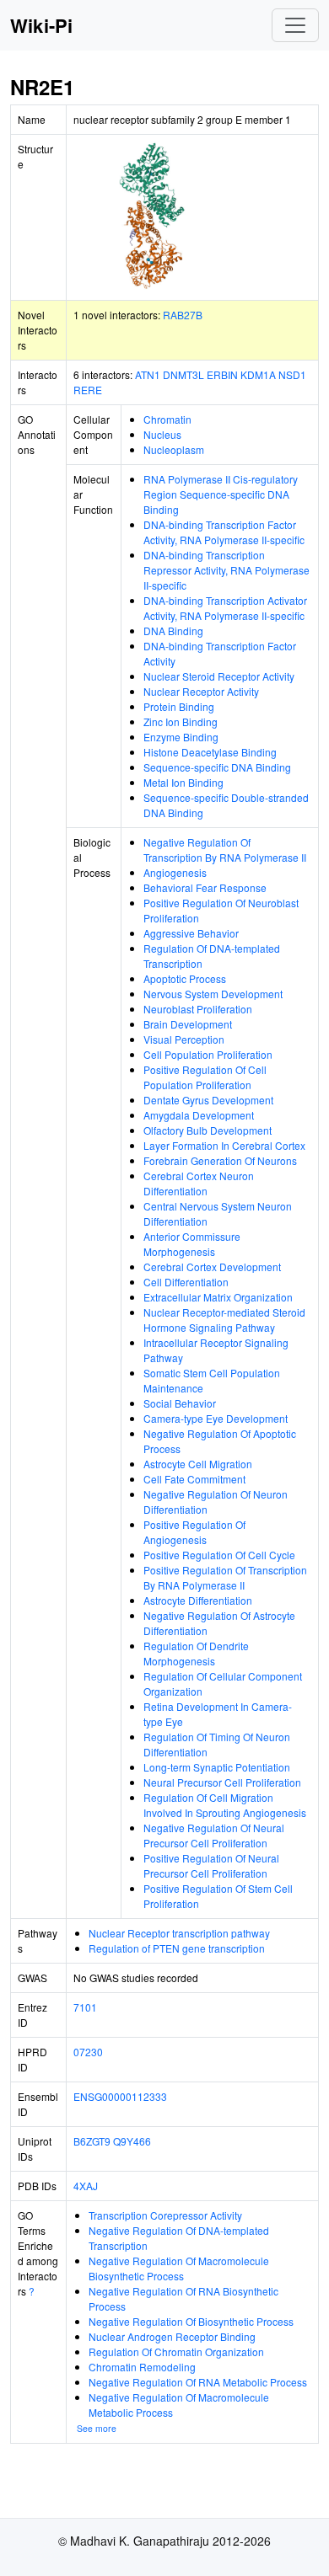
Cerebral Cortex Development (212, 1267)
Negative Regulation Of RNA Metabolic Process (198, 2382)
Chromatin (167, 419)
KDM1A (258, 374)
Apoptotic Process (185, 978)
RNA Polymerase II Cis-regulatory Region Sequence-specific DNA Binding (221, 494)
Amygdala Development (199, 1115)
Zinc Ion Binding (181, 721)
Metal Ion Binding (183, 782)
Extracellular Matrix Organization (218, 1297)
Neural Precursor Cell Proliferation (222, 1782)
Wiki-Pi (41, 25)
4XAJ (86, 2186)
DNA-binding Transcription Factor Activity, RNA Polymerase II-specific (224, 532)
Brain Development (188, 1024)
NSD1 (292, 374)
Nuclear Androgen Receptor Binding (172, 2336)
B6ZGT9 (92, 2141)
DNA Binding (173, 631)
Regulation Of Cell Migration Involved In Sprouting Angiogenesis (225, 1805)
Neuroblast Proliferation (198, 1009)
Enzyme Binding (181, 737)
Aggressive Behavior (191, 933)
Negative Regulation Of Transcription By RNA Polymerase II (225, 850)
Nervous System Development (213, 994)
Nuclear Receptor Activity (201, 691)
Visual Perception (184, 1039)
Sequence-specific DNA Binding (217, 767)
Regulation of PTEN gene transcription (177, 1948)
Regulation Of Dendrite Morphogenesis (196, 1653)
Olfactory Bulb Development (208, 1130)
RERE (88, 390)
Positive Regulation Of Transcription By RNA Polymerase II (225, 1577)
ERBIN (222, 374)
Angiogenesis (175, 872)
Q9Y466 (132, 2141)
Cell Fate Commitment (194, 1479)
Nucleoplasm (174, 449)
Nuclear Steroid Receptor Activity (219, 676)
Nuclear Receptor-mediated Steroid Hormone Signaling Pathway (224, 1320)
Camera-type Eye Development (216, 1418)
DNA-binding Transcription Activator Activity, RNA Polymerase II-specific (225, 608)
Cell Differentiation (186, 1282)
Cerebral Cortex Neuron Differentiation (199, 1183)
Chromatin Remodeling (142, 2367)
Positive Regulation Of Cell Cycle (219, 1555)
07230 (88, 2052)
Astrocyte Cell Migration (198, 1464)
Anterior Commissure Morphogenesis (192, 1244)
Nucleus (162, 434)
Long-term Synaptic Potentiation (217, 1767)
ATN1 (148, 374)
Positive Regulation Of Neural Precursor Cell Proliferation (211, 1865)
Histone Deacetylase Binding (210, 752)
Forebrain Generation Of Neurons (220, 1160)
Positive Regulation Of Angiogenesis (194, 1532)
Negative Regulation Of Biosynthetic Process (191, 2321)
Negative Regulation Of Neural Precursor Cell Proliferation (214, 1835)
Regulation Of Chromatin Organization (176, 2352)
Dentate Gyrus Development (208, 1100)
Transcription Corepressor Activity (165, 2215)
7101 (85, 2007)
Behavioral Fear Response (205, 887)
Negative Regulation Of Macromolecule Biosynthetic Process (179, 2268)
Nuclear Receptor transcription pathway (179, 1933)
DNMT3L (183, 374)
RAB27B (183, 315)
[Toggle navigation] (295, 25)
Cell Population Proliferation (208, 1054)
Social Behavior (180, 1403)
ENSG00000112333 (120, 2096)
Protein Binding (179, 706)
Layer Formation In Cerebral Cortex (224, 1145)
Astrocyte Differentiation (198, 1600)
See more (97, 2428)
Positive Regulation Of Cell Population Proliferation (205, 1077)
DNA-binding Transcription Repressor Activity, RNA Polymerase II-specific (227, 570)
